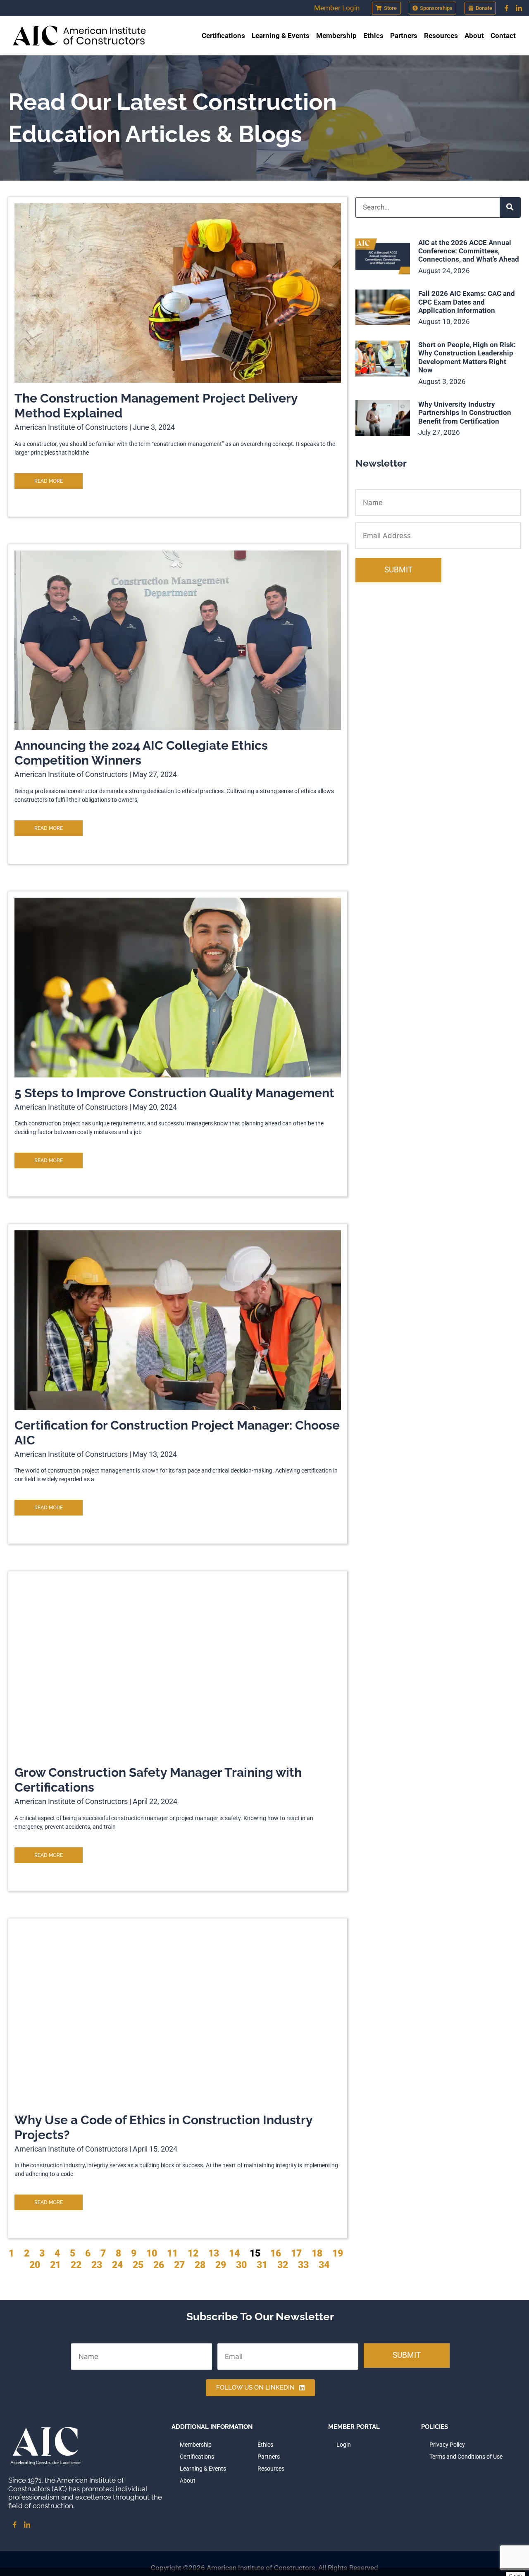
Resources (441, 36)
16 (276, 2253)
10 (152, 2253)
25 (138, 2265)
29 (221, 2265)
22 (76, 2265)
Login (344, 2445)
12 (193, 2253)
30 (241, 2265)
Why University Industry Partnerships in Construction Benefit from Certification (465, 413)
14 (234, 2253)
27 (179, 2265)
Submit (398, 570)
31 (262, 2265)
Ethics (373, 36)
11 (172, 2253)
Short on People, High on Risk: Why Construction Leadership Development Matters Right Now (467, 357)
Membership (336, 36)
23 (97, 2265)
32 (283, 2265)
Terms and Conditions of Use (466, 2457)
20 (35, 2265)
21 (55, 2265)
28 (200, 2265)
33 (303, 2265)
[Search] (510, 207)
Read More (49, 481)
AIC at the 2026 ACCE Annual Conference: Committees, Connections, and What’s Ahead (469, 251)
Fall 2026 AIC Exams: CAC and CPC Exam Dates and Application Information (467, 302)
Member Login (337, 8)
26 (159, 2265)
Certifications (223, 36)
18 (317, 2253)
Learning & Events (281, 36)
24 (117, 2265)
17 (296, 2253)
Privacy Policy (447, 2445)
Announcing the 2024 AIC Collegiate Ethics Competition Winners (141, 753)
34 (324, 2265)
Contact (503, 36)
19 (338, 2253)
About (474, 36)
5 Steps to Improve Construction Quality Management (174, 1093)
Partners (404, 36)
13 (214, 2253)
